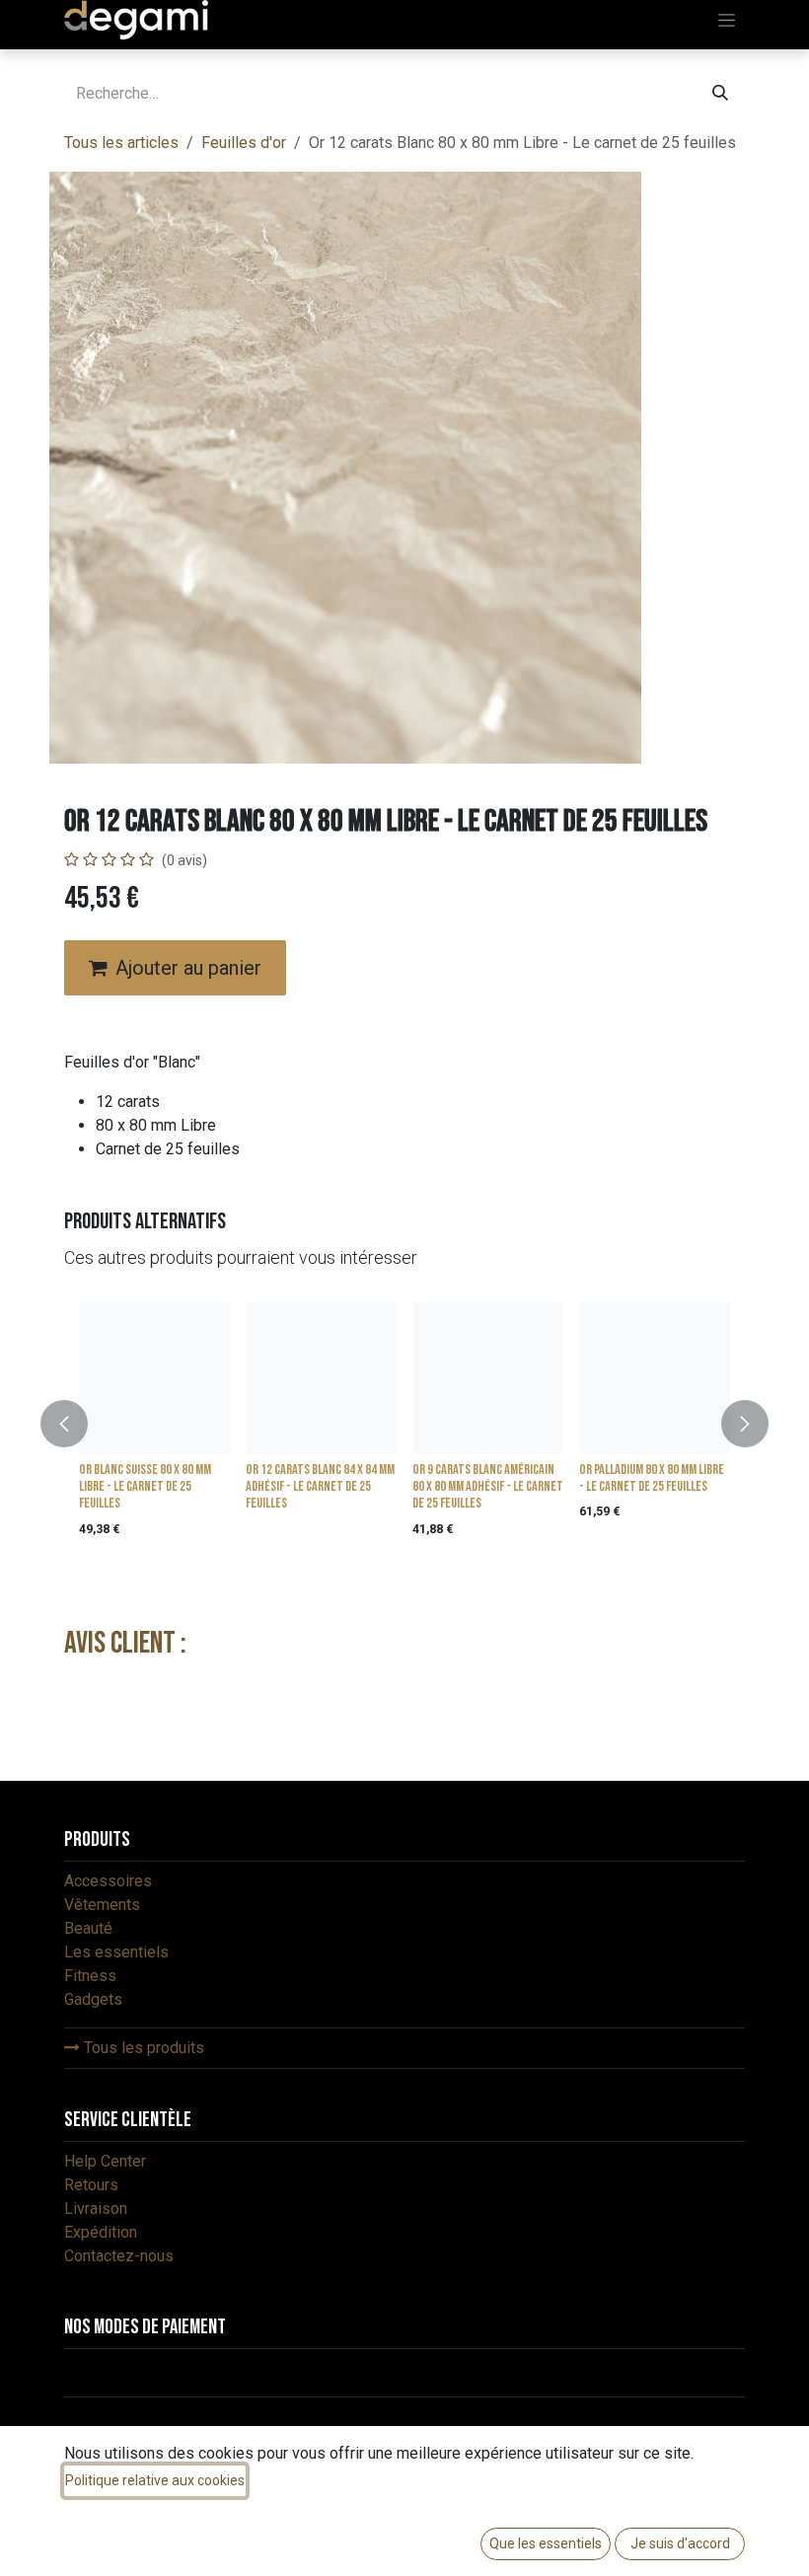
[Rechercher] (720, 94)
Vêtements (102, 1905)
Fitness (90, 1976)
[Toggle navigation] (727, 20)
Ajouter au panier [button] (188, 968)
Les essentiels (116, 1952)
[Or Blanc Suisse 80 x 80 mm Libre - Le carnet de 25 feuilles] (154, 1378)
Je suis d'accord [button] (680, 2543)
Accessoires (108, 1881)
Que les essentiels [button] (546, 2543)
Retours (91, 2185)
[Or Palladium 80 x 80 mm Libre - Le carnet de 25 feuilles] (655, 1378)
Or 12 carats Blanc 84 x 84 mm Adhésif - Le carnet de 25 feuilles (320, 1486)
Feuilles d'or (244, 143)
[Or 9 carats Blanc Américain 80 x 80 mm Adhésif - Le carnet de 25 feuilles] (488, 1378)
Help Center (105, 2161)
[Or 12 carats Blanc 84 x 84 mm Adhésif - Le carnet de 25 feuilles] (321, 1378)
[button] (76, 1424)
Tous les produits (142, 2048)
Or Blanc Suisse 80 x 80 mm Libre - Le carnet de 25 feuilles (145, 1486)
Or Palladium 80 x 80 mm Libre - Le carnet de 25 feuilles (652, 1478)
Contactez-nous (119, 2256)
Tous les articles (121, 143)
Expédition (101, 2232)
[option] (404, 1424)
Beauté (88, 1928)
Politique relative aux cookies (155, 2480)
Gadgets (93, 1999)
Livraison (96, 2208)
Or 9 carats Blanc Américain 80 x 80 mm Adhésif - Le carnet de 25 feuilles (488, 1486)
